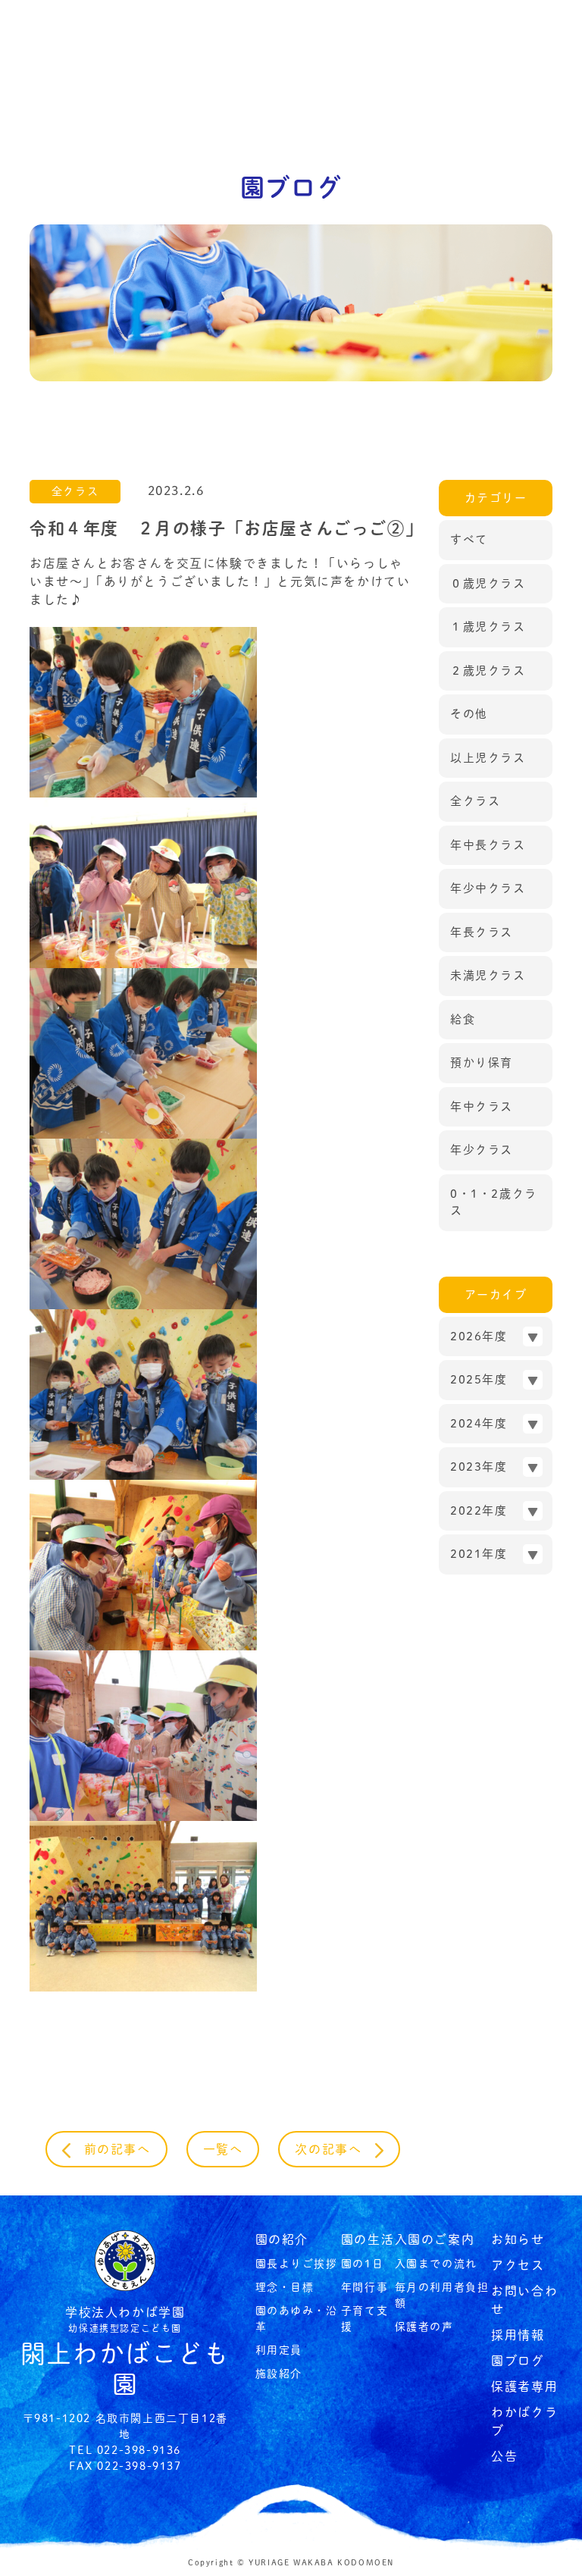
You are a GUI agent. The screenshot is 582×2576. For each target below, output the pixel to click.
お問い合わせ (524, 2300)
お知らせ (518, 2239)
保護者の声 (424, 2327)
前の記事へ (111, 2149)
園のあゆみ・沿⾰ (297, 2319)
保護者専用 (524, 2386)
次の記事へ (335, 2149)
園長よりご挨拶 (297, 2264)
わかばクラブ (524, 2421)
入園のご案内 (435, 2239)
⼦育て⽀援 (365, 2319)
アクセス (518, 2265)
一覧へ (223, 2149)
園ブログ (518, 2361)
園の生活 (368, 2239)
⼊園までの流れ (436, 2264)
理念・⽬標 (285, 2287)
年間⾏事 (365, 2287)
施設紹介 (279, 2374)
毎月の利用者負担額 (442, 2295)
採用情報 (518, 2335)
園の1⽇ (362, 2264)
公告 (504, 2456)
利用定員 (279, 2350)
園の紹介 (282, 2239)
